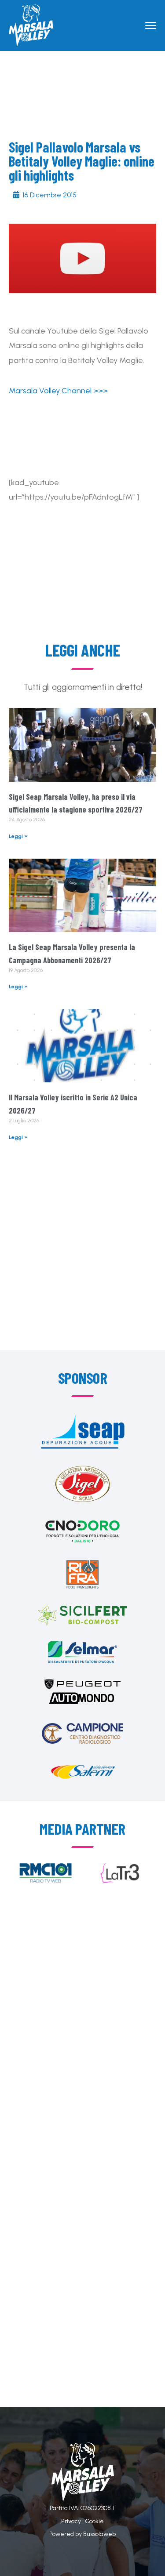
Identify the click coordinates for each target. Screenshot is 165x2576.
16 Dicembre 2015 (49, 195)
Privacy (71, 2521)
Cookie (94, 2521)
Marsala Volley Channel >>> (58, 391)
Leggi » (18, 836)
